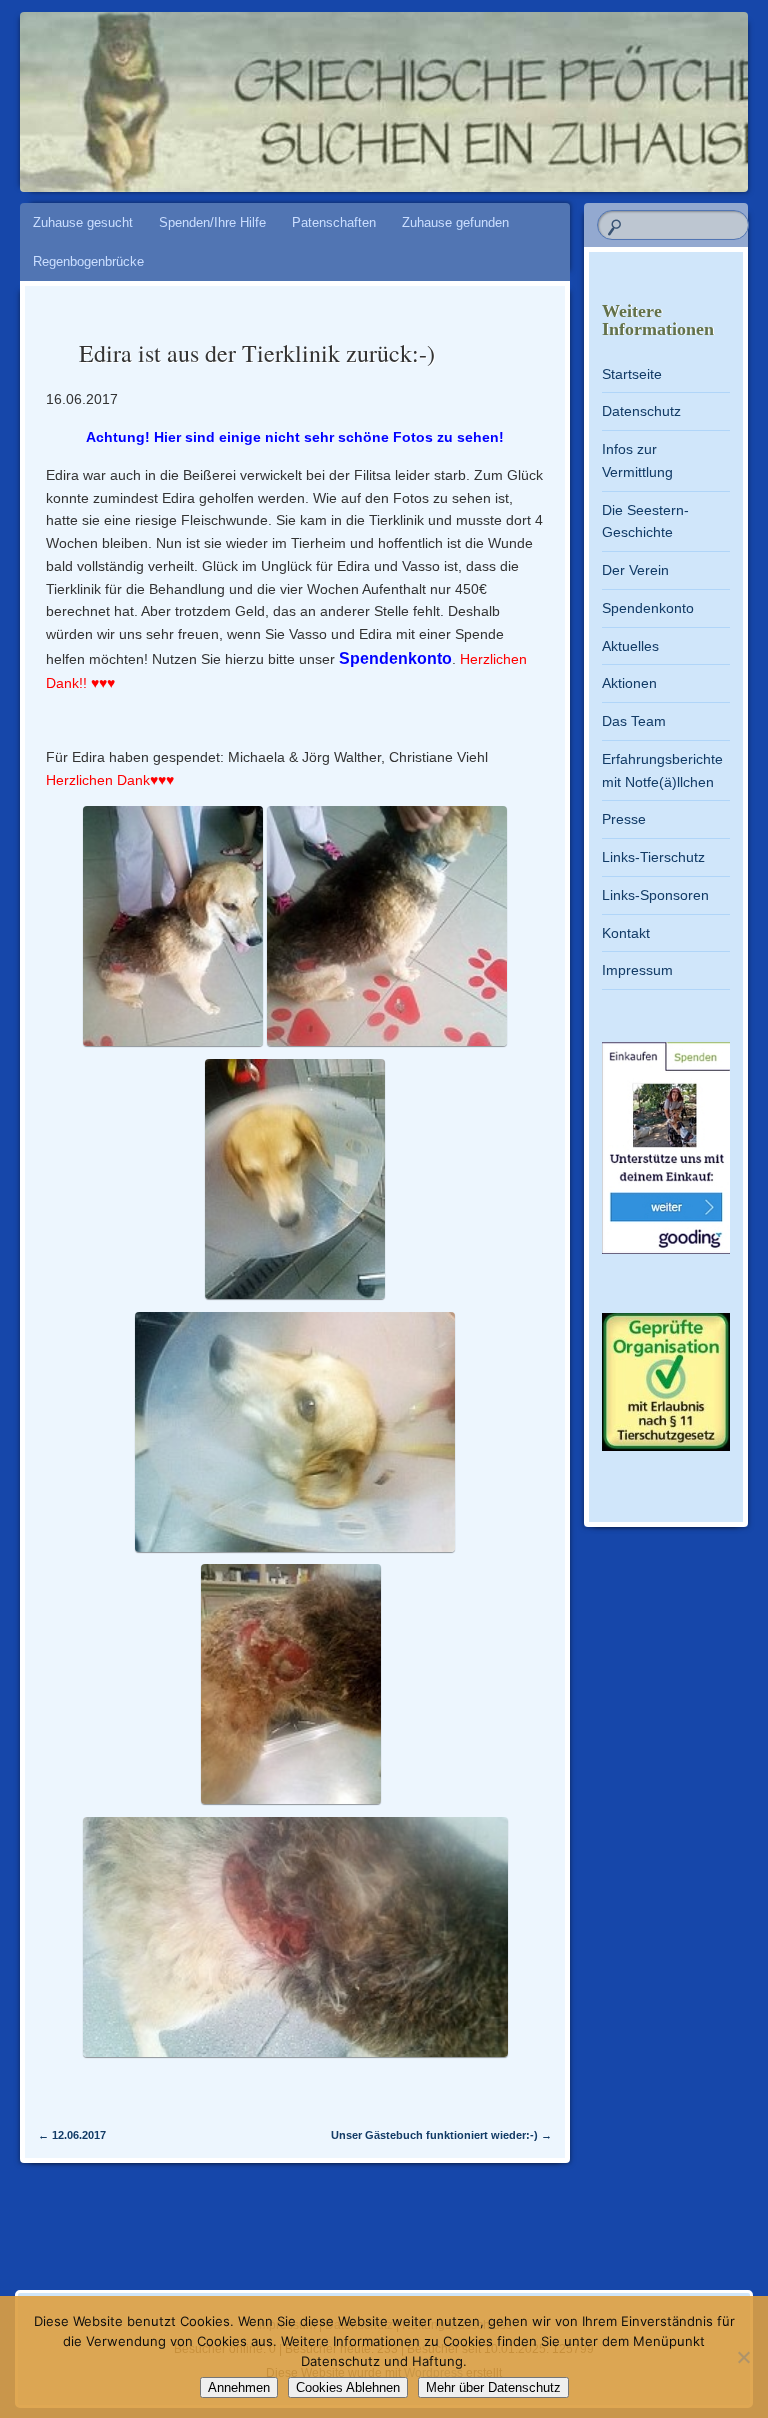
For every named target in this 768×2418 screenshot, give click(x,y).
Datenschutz (641, 411)
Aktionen (629, 683)
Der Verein (635, 570)
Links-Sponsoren (655, 895)
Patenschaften (334, 222)
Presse (624, 819)
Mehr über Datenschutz (493, 2387)
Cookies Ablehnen (348, 2387)
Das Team (634, 721)
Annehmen (239, 2387)
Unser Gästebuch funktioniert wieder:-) (441, 2135)
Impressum (637, 970)
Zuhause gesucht (83, 222)
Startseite (632, 374)
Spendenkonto (395, 658)
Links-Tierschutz (653, 857)
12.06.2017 (72, 2135)
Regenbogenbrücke (88, 261)
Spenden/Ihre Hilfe (212, 222)
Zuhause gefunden (455, 222)
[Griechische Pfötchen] (327, 92)
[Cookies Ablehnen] (743, 2357)
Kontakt (626, 933)
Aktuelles (630, 646)
